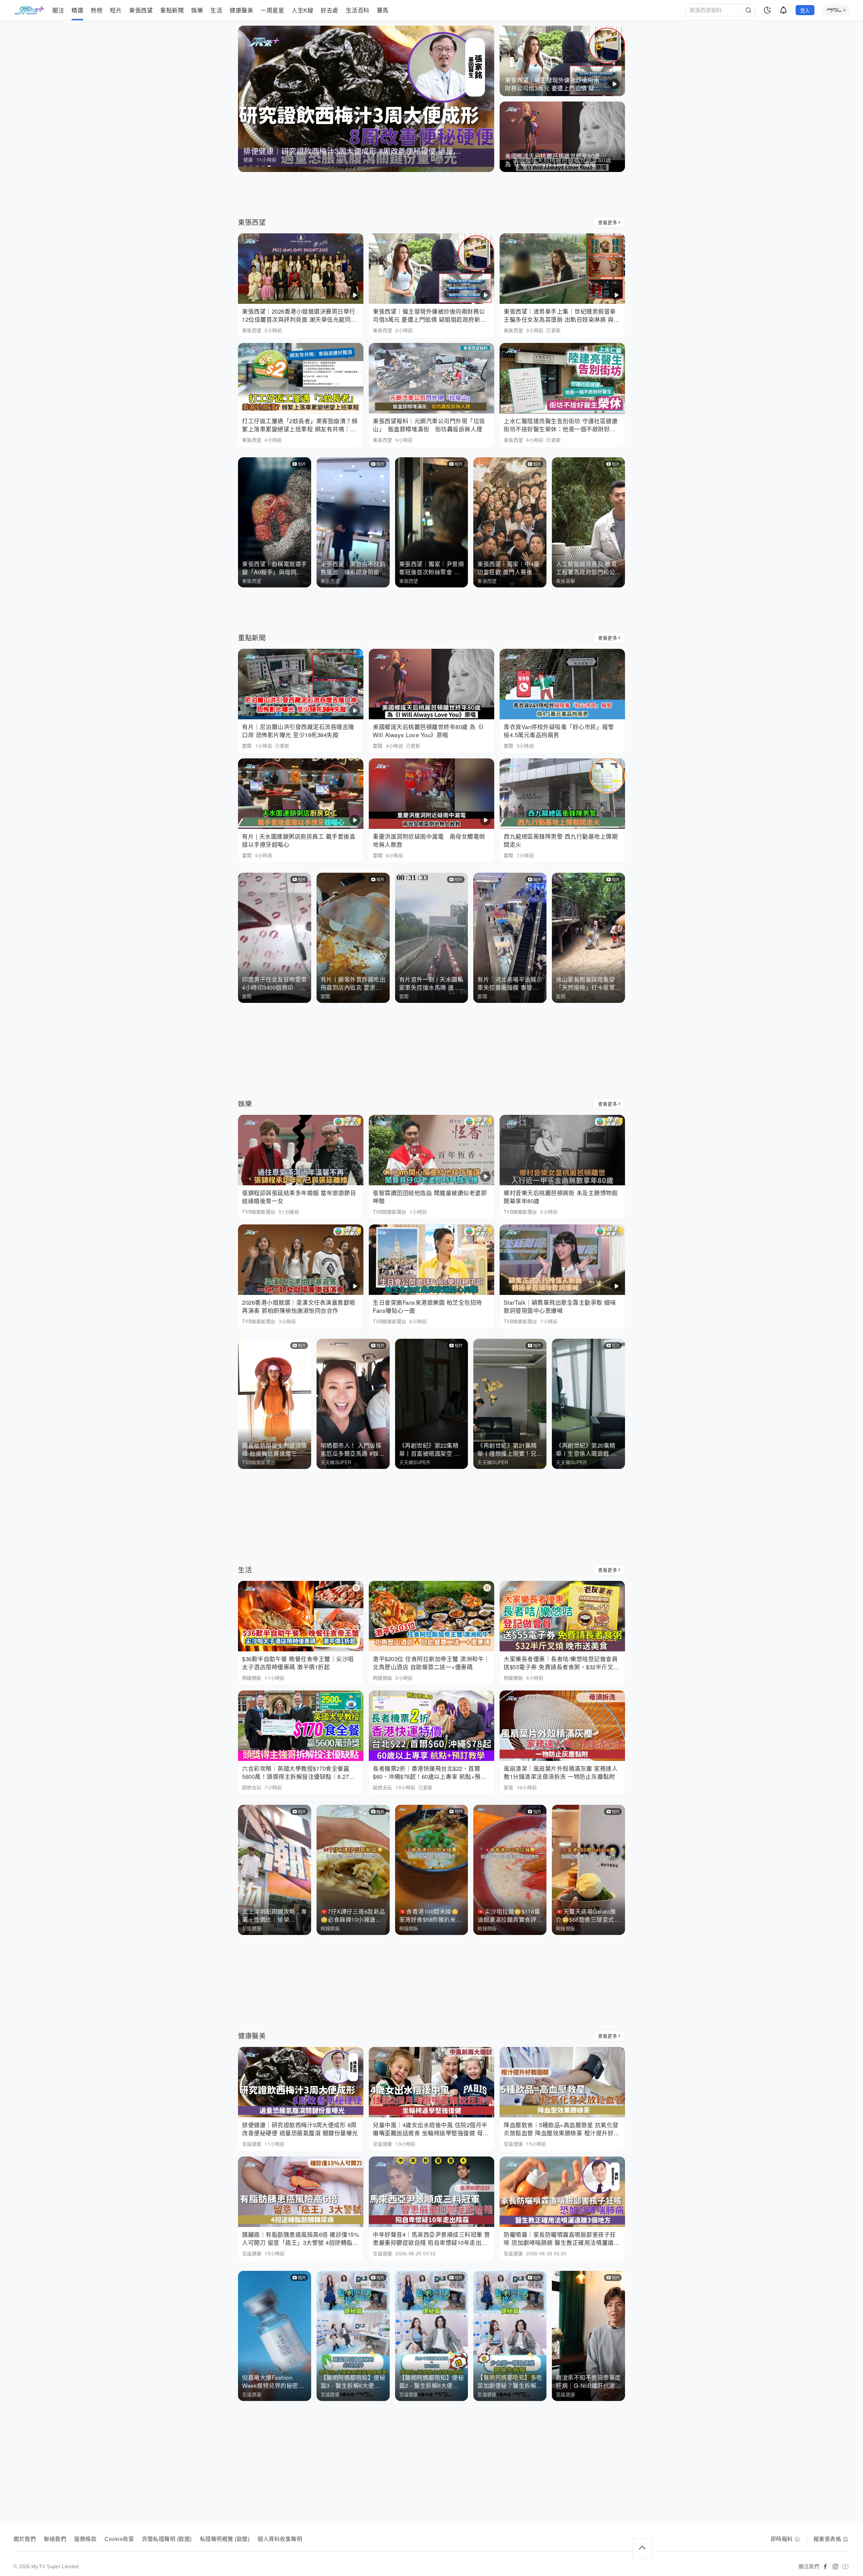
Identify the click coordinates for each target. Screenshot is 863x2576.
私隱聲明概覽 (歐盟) (225, 2539)
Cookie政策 (119, 2539)
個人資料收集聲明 (280, 2539)
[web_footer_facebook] (825, 2567)
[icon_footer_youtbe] (845, 2567)
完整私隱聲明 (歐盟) (167, 2539)
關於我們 (25, 2539)
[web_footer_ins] (835, 2567)
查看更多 (608, 222)
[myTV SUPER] (836, 10)
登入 (805, 10)
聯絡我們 (55, 2539)
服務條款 (85, 2539)
